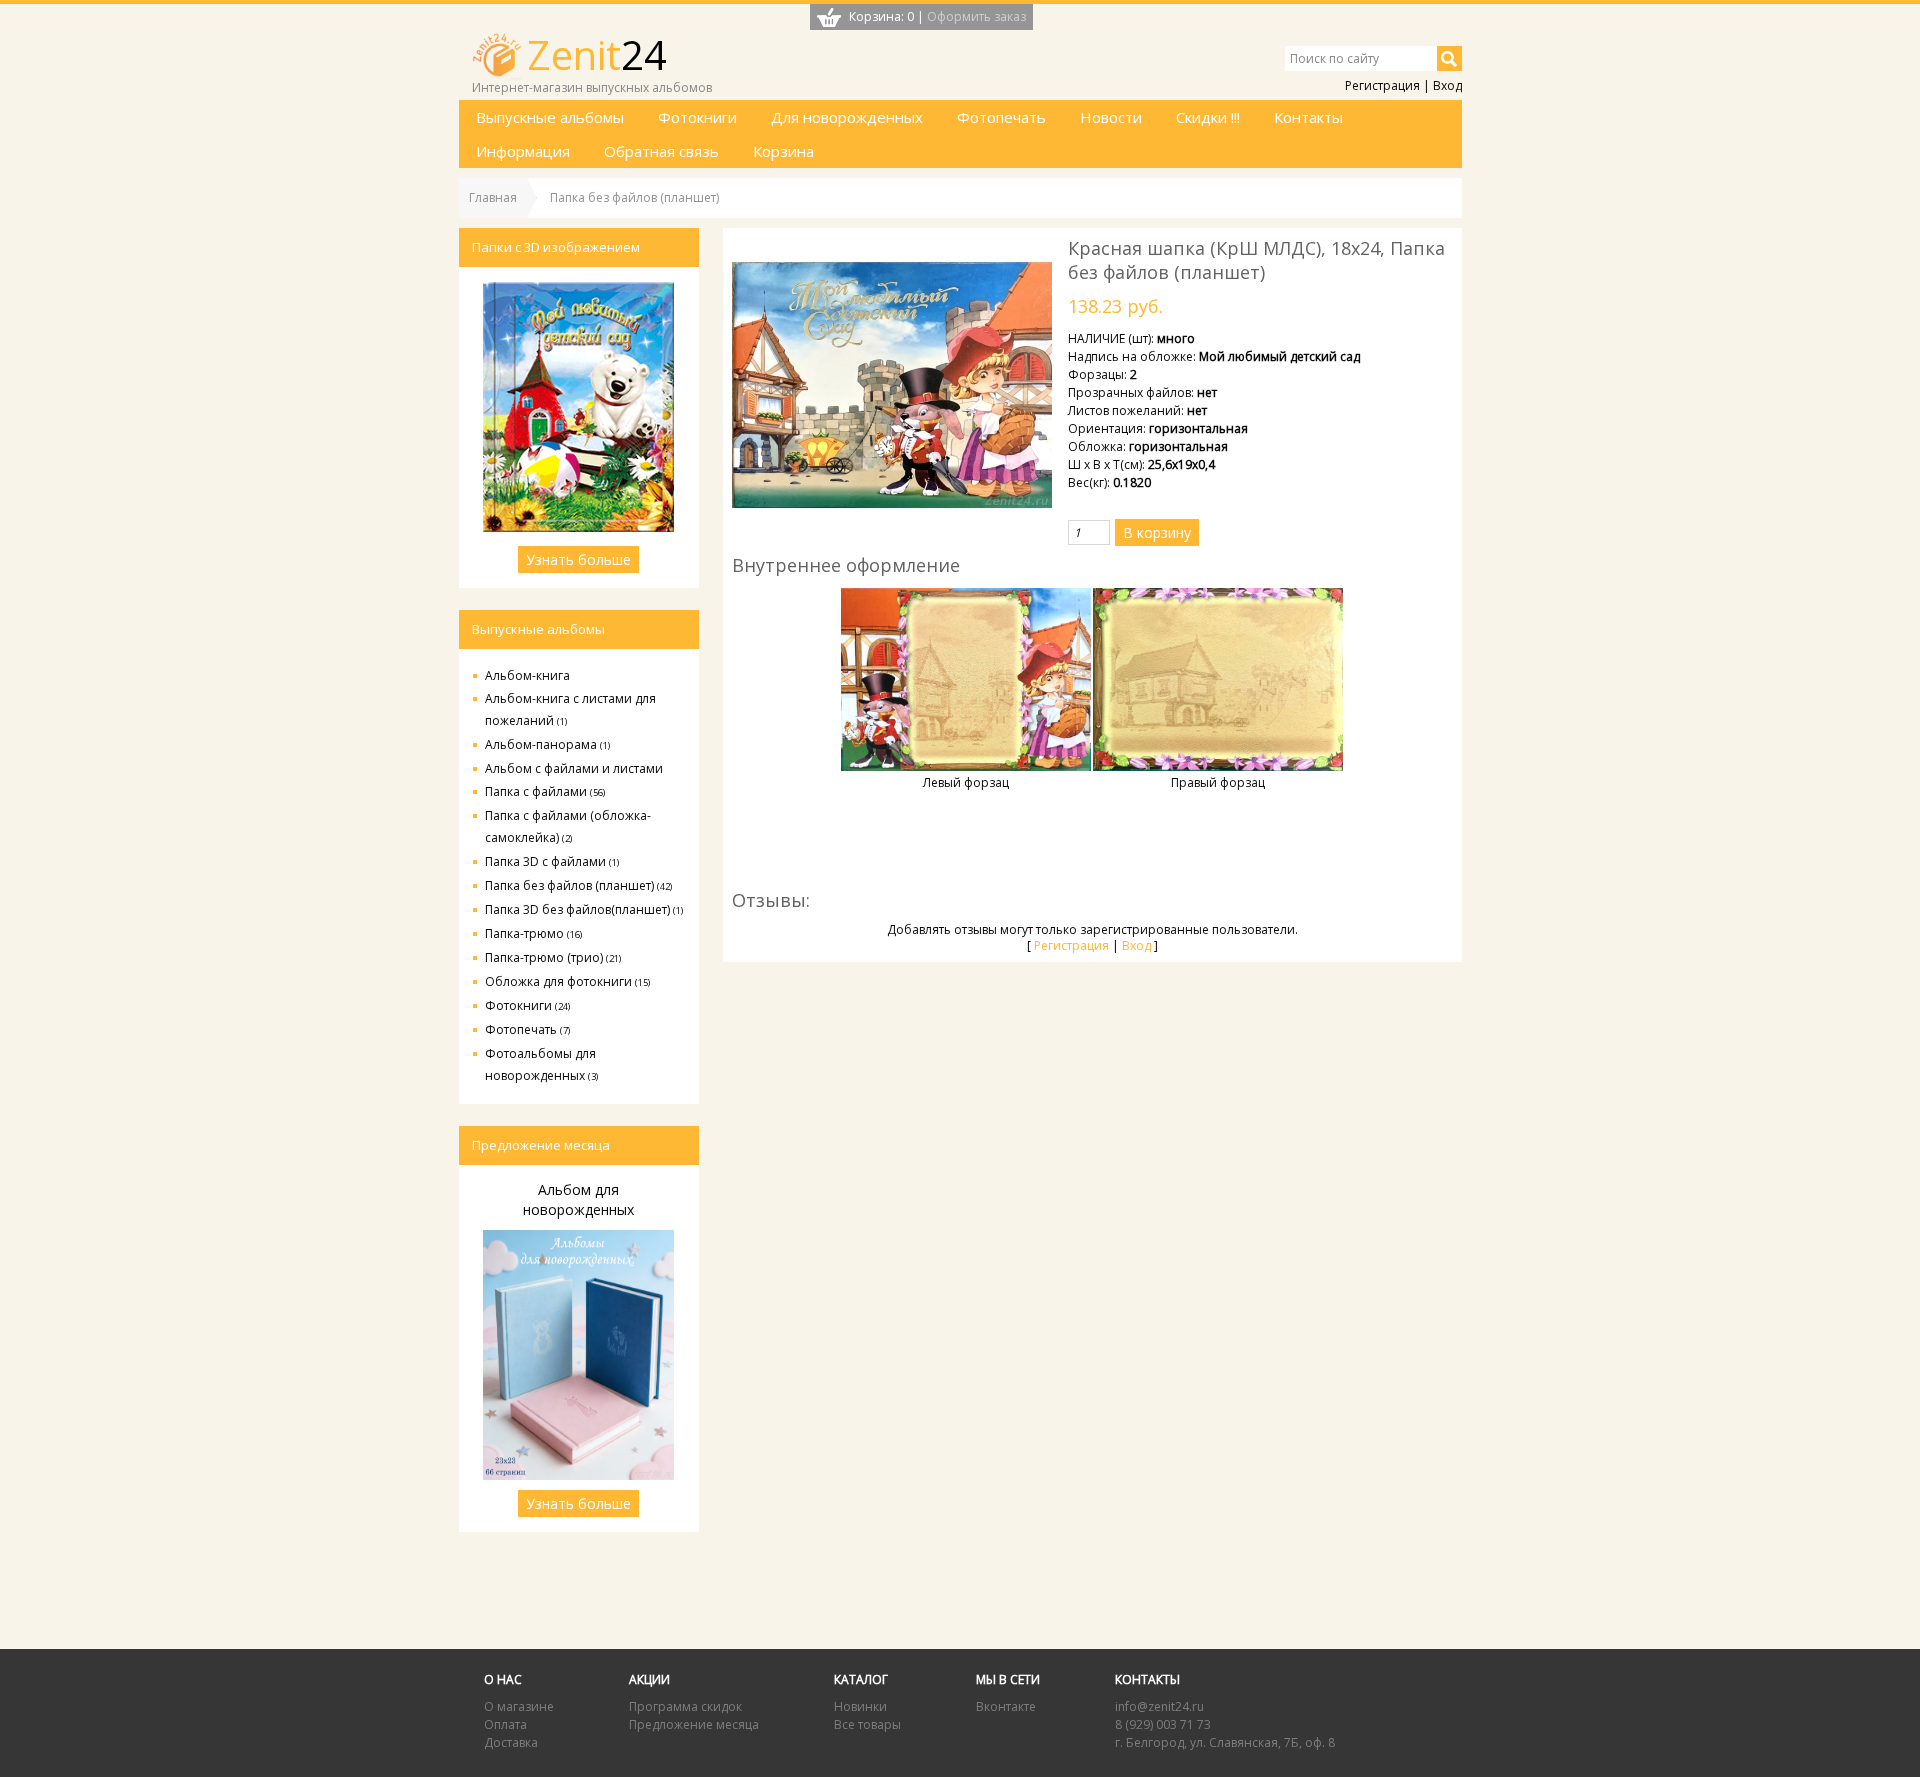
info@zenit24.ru (1159, 1706)
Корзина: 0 (881, 16)
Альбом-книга (527, 675)
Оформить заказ (976, 16)
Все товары (867, 1724)
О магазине (519, 1706)
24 (597, 54)
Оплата (505, 1724)
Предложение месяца (694, 1724)
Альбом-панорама (547, 744)
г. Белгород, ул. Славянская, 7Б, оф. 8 (1225, 1742)
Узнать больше (578, 559)
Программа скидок (685, 1706)
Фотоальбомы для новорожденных (541, 1064)
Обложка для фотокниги (567, 981)
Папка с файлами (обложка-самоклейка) (568, 826)
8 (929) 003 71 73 (1163, 1724)
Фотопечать (527, 1029)
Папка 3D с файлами (552, 861)
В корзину (1157, 532)
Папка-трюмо (533, 933)
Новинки (860, 1706)
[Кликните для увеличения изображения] (892, 386)
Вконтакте (1006, 1706)
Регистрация (1382, 85)
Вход (1447, 85)
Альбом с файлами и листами (574, 768)
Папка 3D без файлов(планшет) (584, 909)
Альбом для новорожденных (578, 1199)
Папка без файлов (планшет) (578, 885)
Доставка (511, 1742)
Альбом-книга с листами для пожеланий (570, 709)
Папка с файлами (545, 791)
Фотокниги (527, 1005)
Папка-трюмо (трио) (553, 957)
